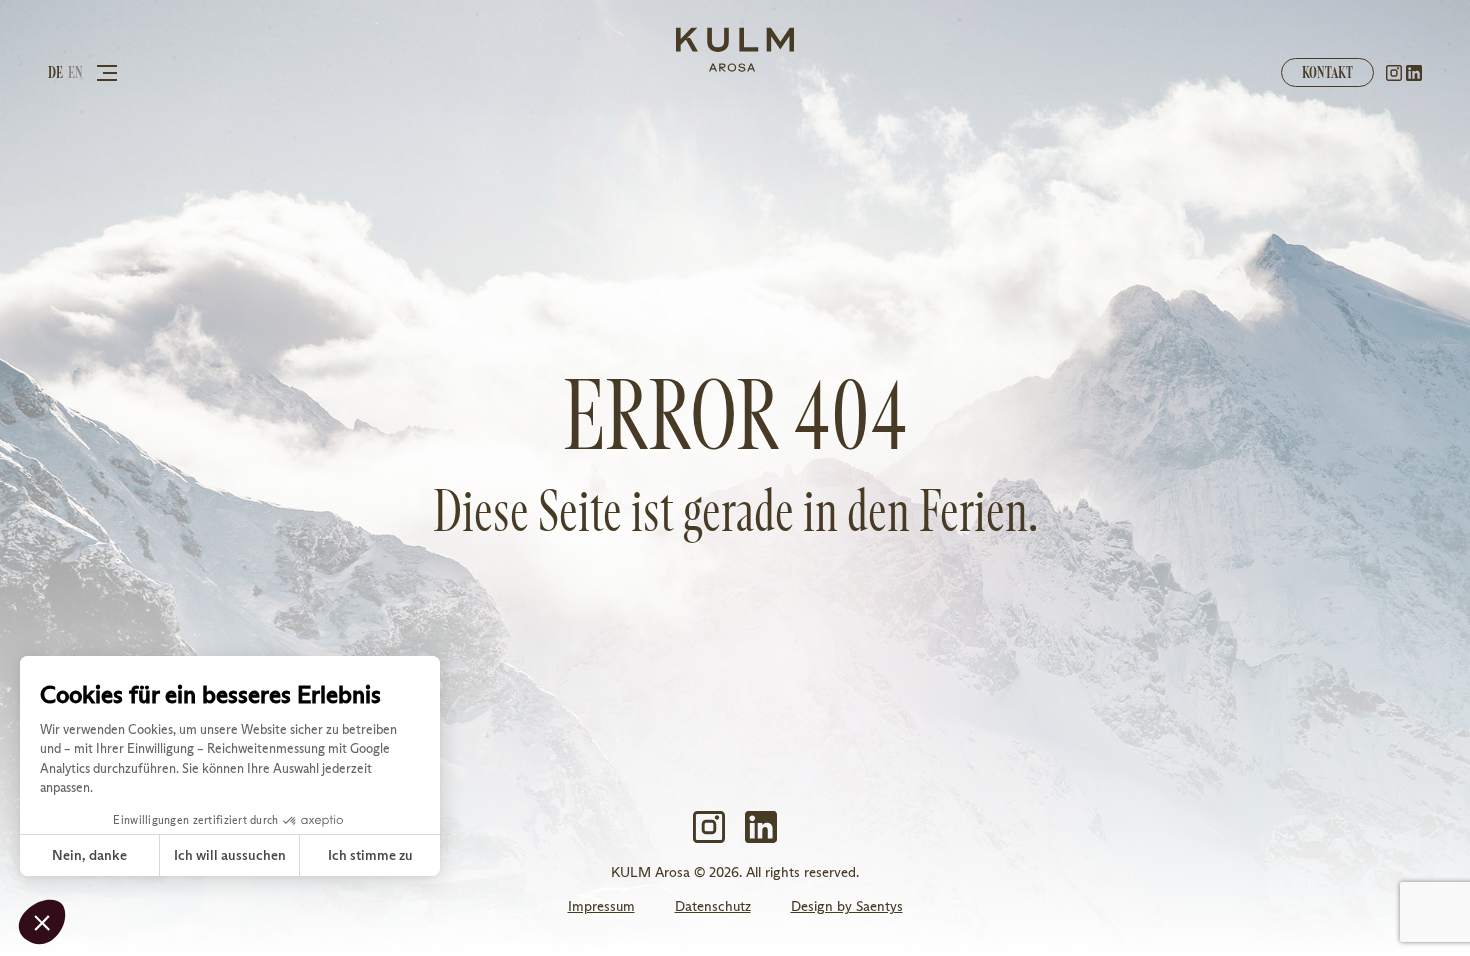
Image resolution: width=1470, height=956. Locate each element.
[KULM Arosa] (735, 50)
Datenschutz (713, 906)
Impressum (601, 906)
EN (75, 72)
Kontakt (1327, 72)
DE (55, 72)
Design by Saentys (847, 906)
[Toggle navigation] (107, 72)
